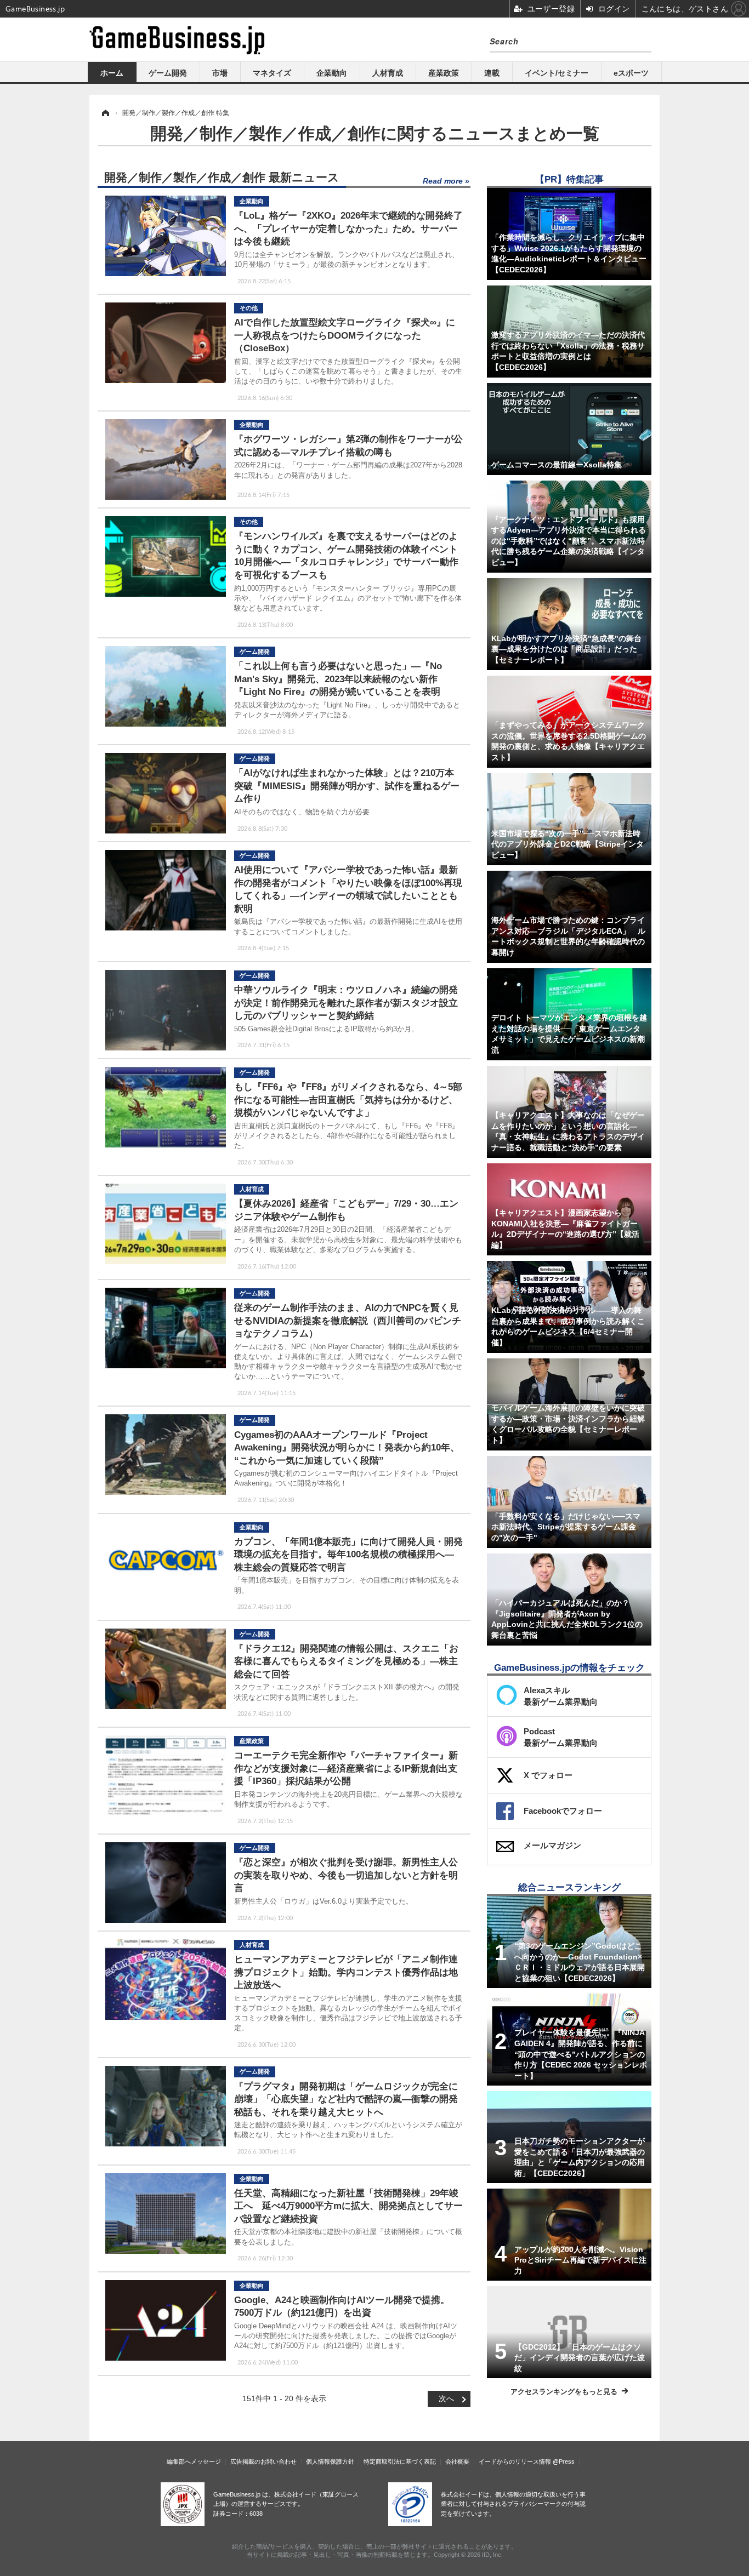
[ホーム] (105, 113)
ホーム (112, 73)
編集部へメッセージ (194, 2461)
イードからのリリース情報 (515, 2461)
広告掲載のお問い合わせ (263, 2461)
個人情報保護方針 (330, 2461)
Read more (443, 181)
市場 (220, 73)
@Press (564, 2461)
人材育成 (388, 73)
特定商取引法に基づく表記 (400, 2461)
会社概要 (457, 2461)
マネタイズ (272, 73)
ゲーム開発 (168, 73)
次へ (446, 2398)
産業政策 (444, 73)
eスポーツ (631, 73)
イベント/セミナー (557, 73)
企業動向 (332, 73)
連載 (492, 73)
